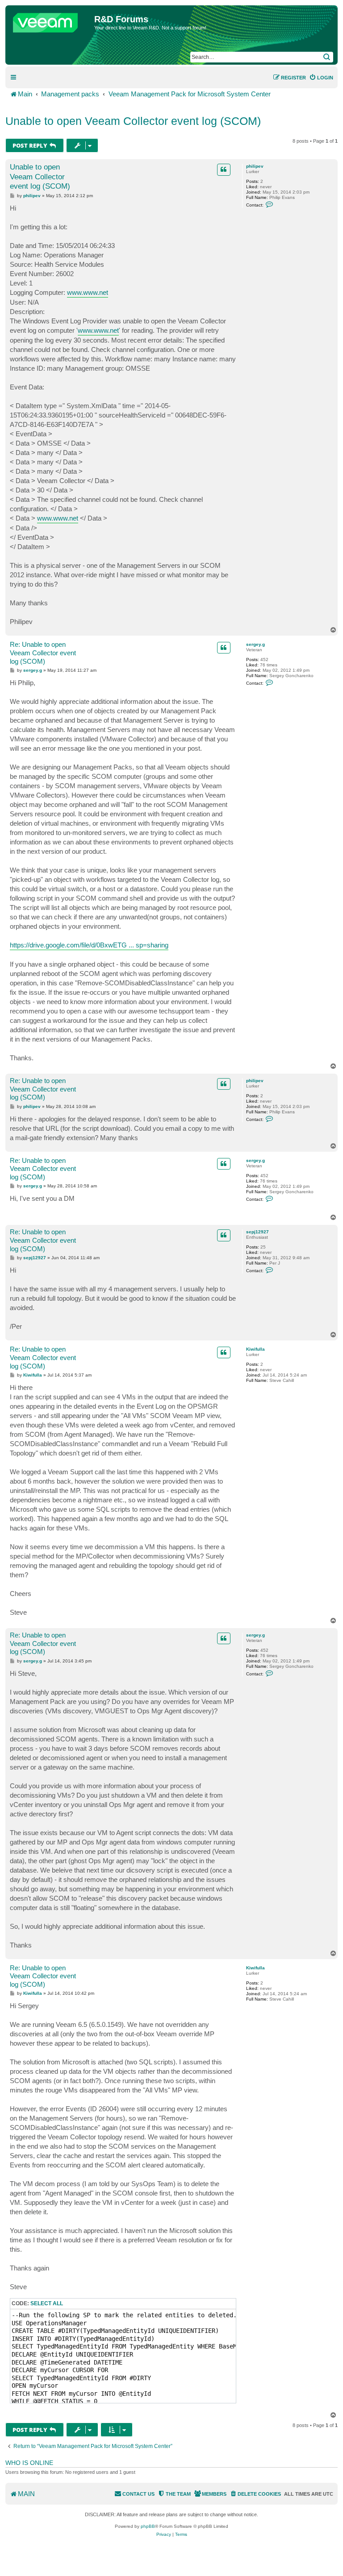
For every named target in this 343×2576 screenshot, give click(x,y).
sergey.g (255, 644)
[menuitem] (321, 78)
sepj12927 (257, 1232)
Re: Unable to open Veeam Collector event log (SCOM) (43, 653)
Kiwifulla (255, 1349)
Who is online (29, 2463)
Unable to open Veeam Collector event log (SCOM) (133, 121)
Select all (47, 2303)
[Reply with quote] (224, 170)
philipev (255, 166)
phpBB (148, 2526)
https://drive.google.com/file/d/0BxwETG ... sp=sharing (89, 945)
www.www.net (88, 292)
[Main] (51, 21)
